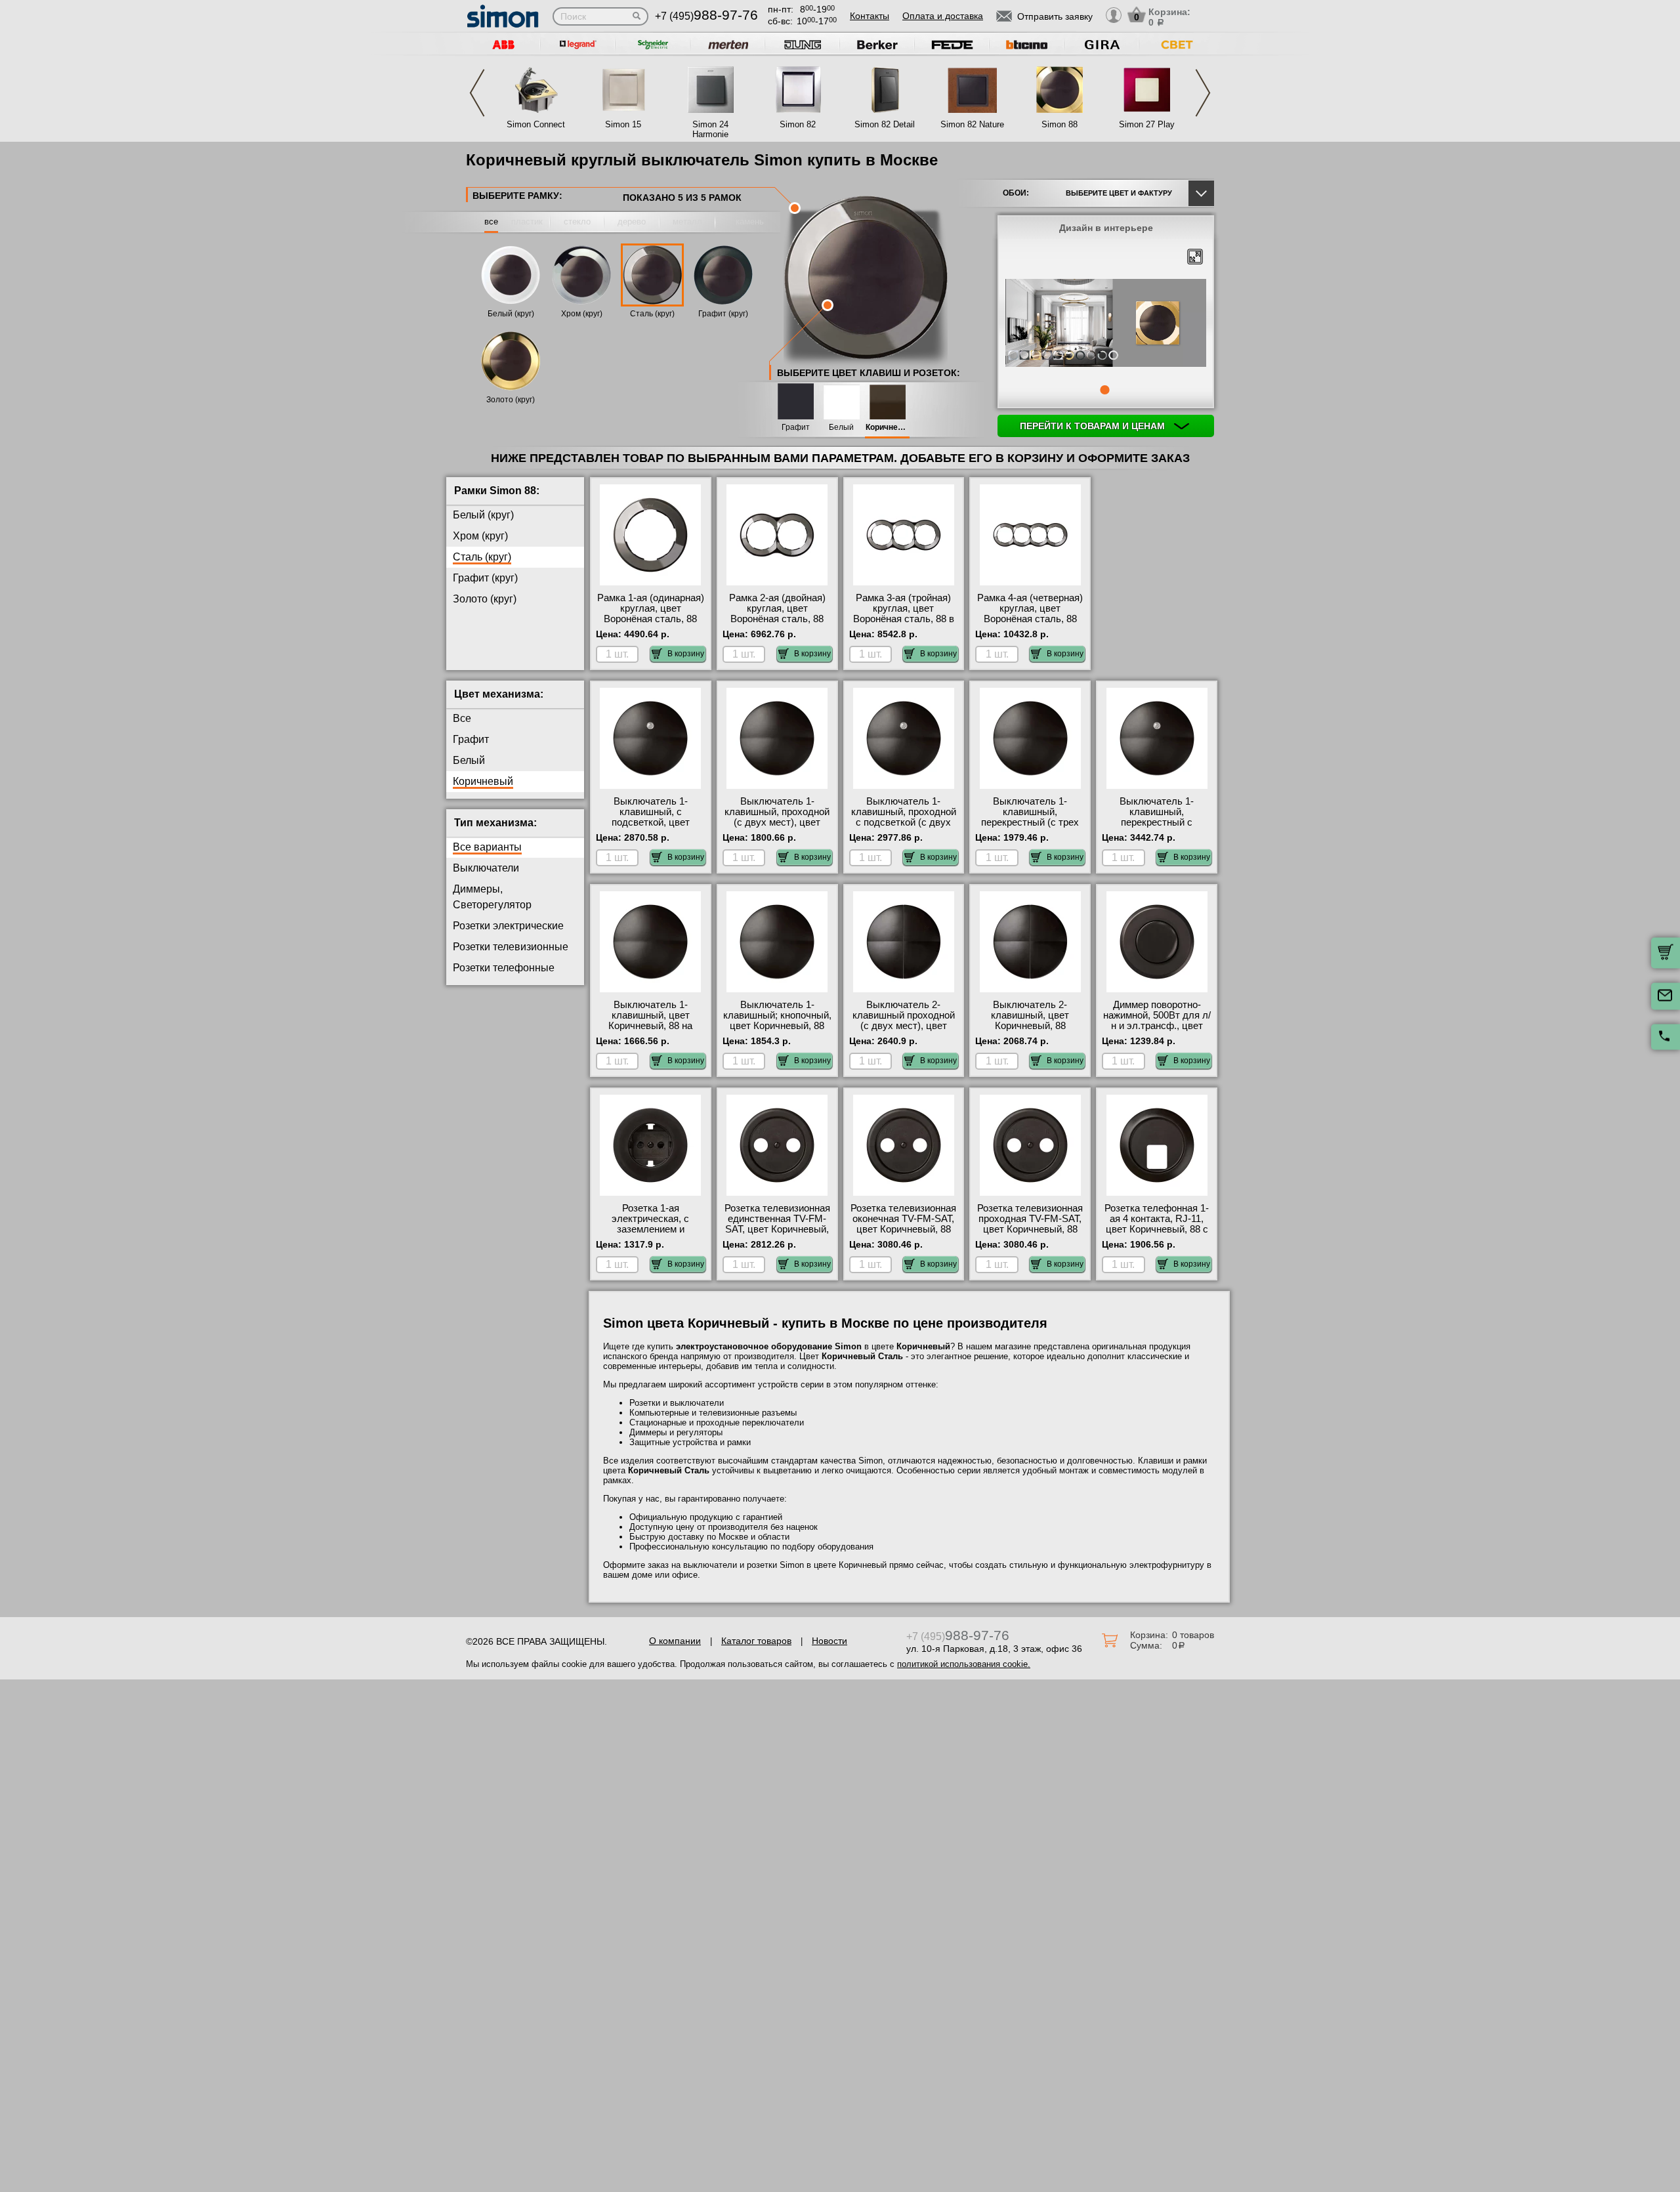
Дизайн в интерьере (1106, 228)
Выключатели (486, 868)
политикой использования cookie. (964, 1664)
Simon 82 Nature (972, 124)
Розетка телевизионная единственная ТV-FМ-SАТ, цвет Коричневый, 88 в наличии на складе (777, 1224)
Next (1203, 93)
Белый (841, 428)
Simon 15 (623, 124)
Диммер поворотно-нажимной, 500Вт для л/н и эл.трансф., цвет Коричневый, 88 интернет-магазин (1157, 1026)
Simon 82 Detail (885, 124)
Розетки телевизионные (511, 947)
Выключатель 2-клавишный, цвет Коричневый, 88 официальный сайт (1030, 1021)
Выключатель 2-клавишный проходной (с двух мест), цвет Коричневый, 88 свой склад (904, 1026)
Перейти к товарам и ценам (1094, 426)
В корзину (686, 654)
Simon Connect (536, 124)
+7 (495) (706, 16)
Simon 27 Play (1147, 124)
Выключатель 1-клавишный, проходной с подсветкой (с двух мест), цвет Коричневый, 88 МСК (904, 822)
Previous (477, 93)
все (491, 221)
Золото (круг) (511, 400)
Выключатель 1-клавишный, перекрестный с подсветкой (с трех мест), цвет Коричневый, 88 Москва (1157, 828)
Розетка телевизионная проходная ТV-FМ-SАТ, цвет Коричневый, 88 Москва (1030, 1224)
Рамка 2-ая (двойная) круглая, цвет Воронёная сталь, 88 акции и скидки (777, 614)
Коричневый (887, 428)
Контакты (870, 16)
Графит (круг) (723, 314)
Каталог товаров (756, 1641)
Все (462, 718)
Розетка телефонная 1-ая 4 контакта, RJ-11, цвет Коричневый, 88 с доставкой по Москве (1157, 1224)
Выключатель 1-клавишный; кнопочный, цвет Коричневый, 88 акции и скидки (777, 1021)
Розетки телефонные (504, 968)
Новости (829, 1641)
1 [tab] (1104, 390)
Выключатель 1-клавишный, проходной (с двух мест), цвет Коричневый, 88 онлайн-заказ (777, 822)
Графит (796, 428)
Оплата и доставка (943, 16)
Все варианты (487, 847)
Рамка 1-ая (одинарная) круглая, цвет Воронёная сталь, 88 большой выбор (651, 614)
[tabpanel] (1106, 324)
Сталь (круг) (652, 314)
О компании (675, 1641)
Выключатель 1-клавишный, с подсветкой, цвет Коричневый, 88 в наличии (650, 822)
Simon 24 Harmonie (710, 129)
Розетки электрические (508, 926)
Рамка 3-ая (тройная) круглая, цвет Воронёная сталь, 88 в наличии (904, 614)
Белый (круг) (511, 314)
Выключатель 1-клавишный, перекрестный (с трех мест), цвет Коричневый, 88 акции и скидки (1030, 828)
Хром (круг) (582, 314)
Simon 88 (1060, 124)
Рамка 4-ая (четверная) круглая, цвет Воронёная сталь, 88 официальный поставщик (1030, 619)
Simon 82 (798, 124)
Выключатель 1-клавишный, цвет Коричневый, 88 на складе (650, 1021)
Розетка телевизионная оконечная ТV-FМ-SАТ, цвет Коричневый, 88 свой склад (903, 1224)
